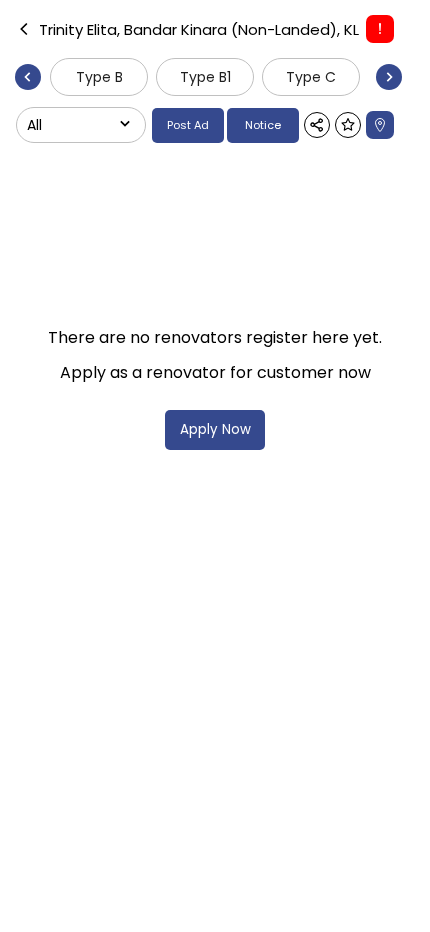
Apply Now (215, 429)
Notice (263, 125)
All (34, 125)
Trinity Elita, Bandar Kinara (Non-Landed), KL (199, 29)
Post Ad (188, 125)
